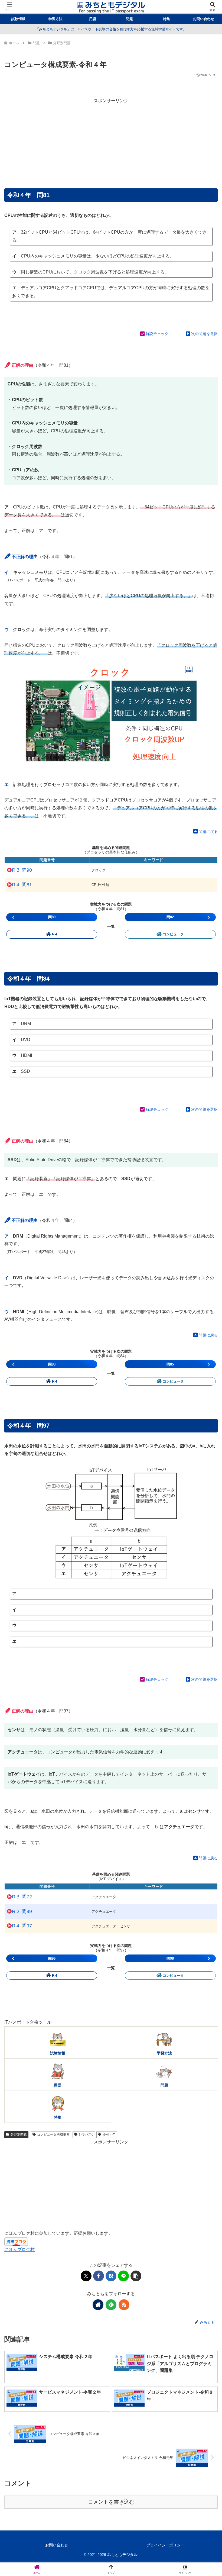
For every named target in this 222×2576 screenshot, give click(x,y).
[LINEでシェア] (123, 2276)
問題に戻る (208, 832)
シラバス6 (86, 2134)
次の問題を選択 (204, 334)
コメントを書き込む (111, 2502)
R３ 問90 (22, 870)
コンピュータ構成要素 (53, 2134)
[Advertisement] (111, 143)
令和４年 (109, 2134)
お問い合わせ (57, 2545)
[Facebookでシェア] (99, 2276)
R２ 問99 (22, 1911)
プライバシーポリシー (165, 2545)
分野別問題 (19, 2134)
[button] (136, 2276)
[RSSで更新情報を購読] (124, 2305)
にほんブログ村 (19, 2250)
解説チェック (157, 334)
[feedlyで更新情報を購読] (111, 2305)
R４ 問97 (22, 1926)
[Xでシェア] (86, 2276)
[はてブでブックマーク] (111, 2276)
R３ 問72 (22, 1897)
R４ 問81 (22, 885)
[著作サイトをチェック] (98, 2305)
